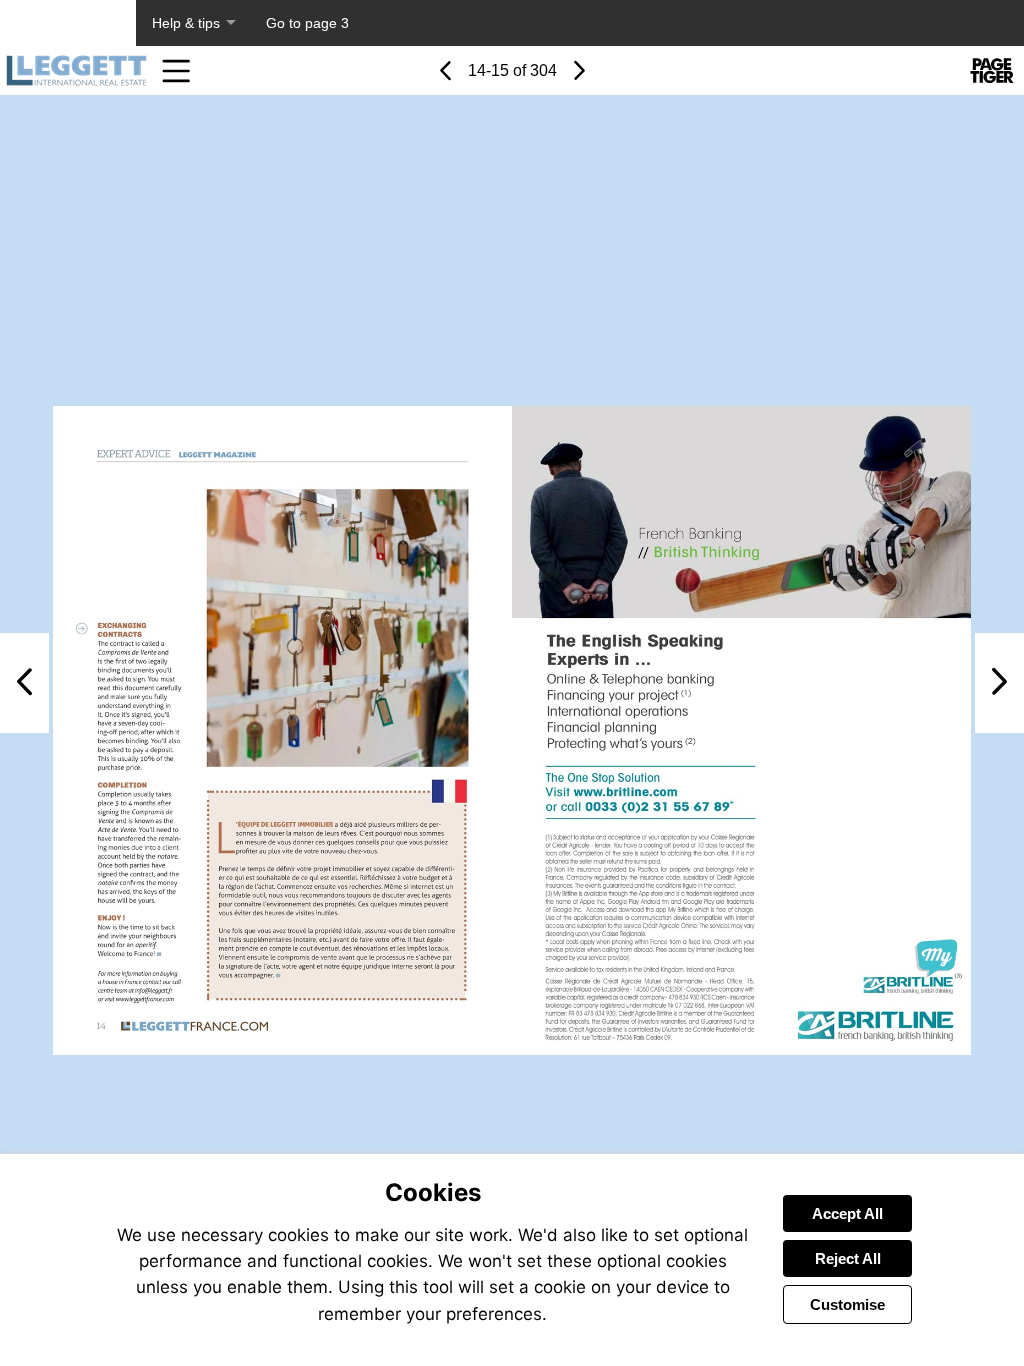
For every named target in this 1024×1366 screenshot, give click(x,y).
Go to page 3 (307, 23)
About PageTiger (68, 23)
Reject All (848, 1258)
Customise (847, 1304)
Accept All (847, 1213)
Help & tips (186, 23)
